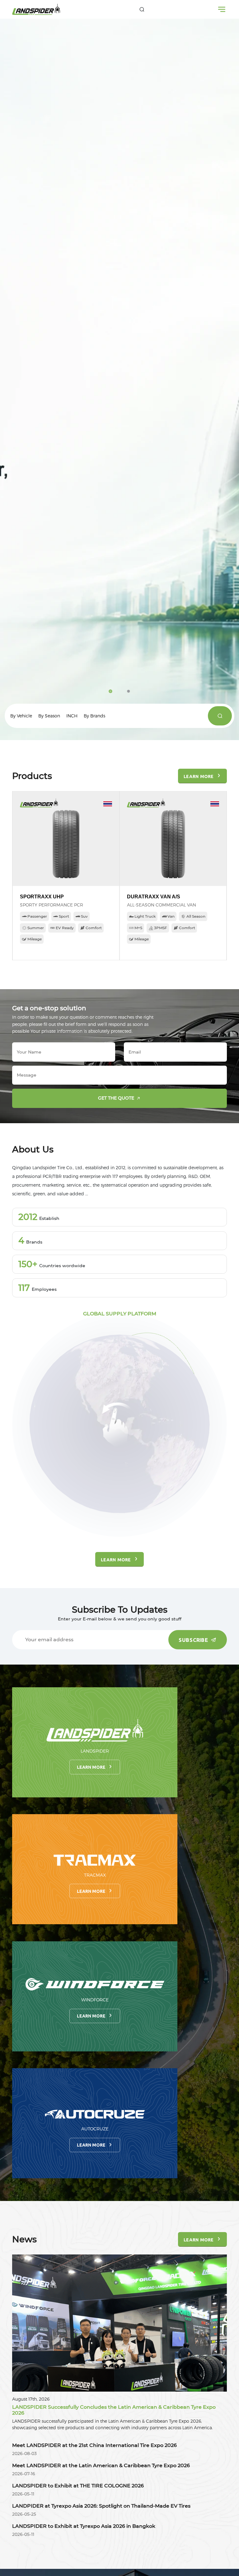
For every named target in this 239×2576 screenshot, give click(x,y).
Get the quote (116, 1098)
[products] (220, 716)
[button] (110, 691)
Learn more (91, 1767)
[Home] (36, 9)
